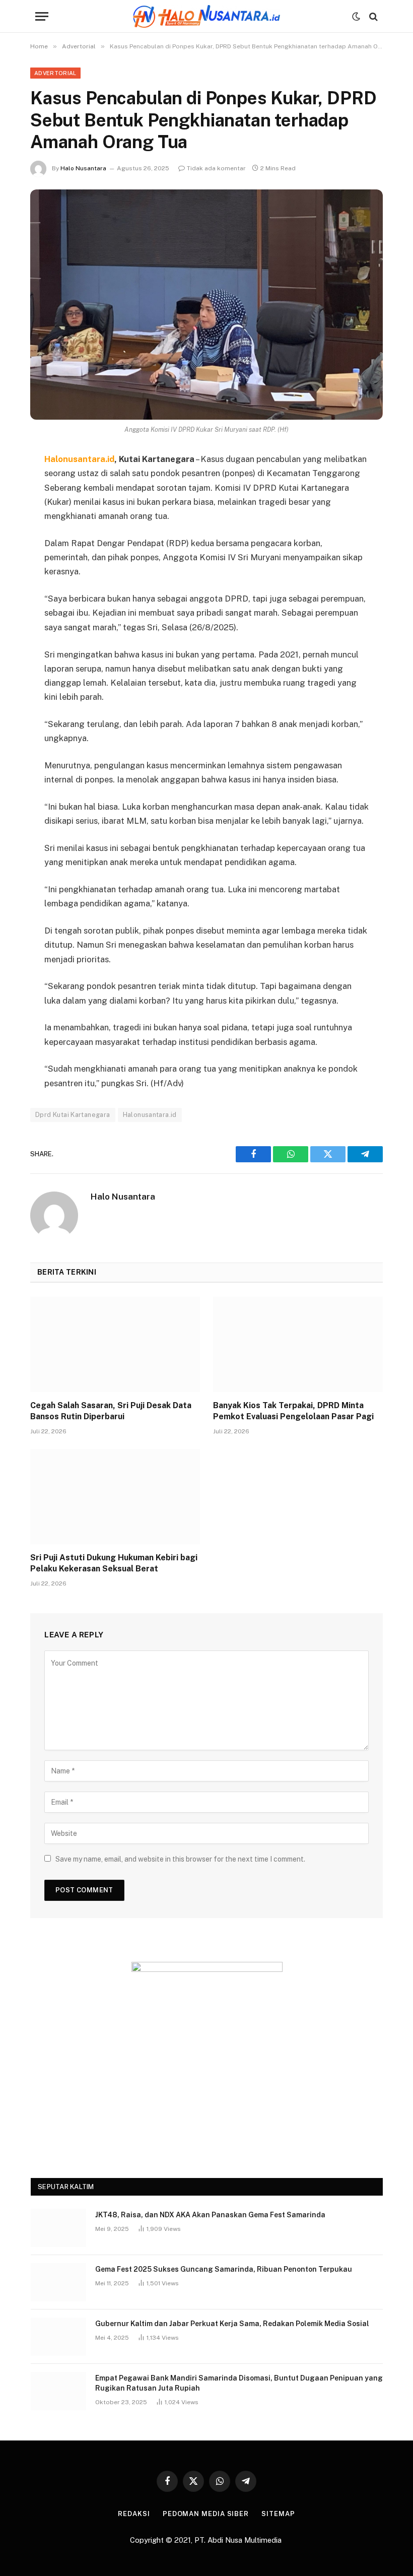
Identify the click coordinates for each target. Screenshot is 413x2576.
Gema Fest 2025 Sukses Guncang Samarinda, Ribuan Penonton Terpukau (224, 2269)
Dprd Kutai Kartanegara (73, 1115)
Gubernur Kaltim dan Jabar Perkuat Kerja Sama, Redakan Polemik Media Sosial (232, 2324)
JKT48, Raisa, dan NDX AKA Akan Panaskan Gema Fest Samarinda (210, 2215)
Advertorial (55, 73)
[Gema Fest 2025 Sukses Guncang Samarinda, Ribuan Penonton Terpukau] (58, 2282)
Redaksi (134, 2514)
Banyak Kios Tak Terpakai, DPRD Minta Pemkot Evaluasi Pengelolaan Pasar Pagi (293, 1411)
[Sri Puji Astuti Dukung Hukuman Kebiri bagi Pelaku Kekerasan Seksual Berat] (115, 1497)
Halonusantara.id (150, 1115)
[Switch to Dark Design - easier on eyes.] (356, 17)
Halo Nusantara (83, 168)
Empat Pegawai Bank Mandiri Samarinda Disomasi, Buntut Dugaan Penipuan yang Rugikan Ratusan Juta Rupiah (239, 2383)
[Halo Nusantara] (206, 16)
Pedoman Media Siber (206, 2514)
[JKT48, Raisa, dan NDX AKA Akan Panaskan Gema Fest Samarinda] (58, 2228)
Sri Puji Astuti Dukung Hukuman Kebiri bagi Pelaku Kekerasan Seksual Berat (114, 1563)
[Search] (372, 16)
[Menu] (42, 16)
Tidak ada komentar (216, 168)
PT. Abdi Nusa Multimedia (239, 2540)
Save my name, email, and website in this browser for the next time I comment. (180, 1859)
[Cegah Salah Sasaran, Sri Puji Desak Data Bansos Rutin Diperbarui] (115, 1345)
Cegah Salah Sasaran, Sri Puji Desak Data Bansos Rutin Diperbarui (111, 1411)
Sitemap (278, 2514)
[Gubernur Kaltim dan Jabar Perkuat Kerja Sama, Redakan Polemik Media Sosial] (58, 2337)
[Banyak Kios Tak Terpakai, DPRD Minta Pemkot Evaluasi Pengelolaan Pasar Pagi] (298, 1345)
